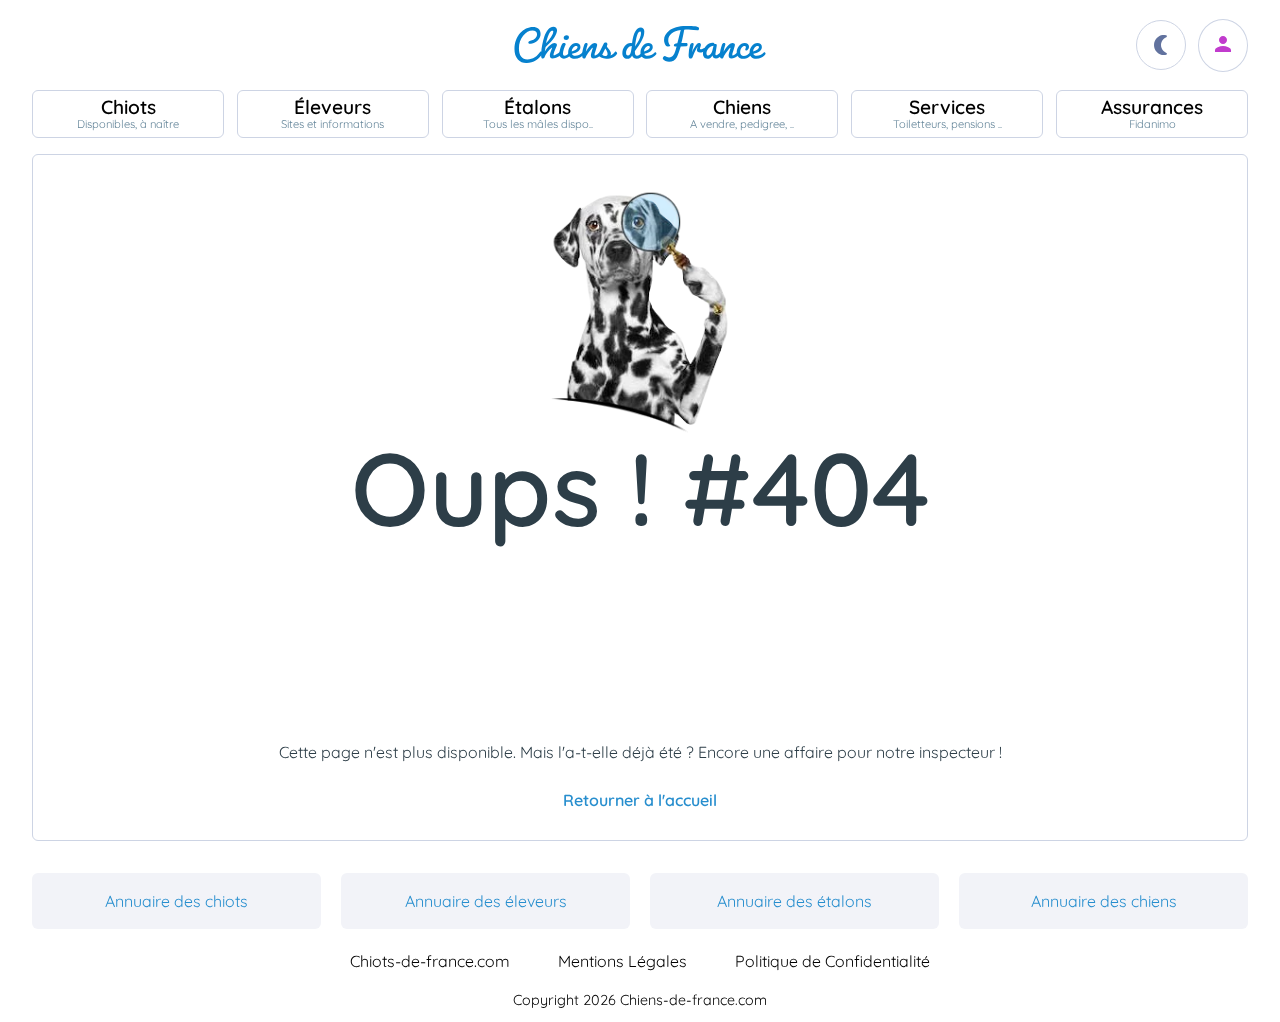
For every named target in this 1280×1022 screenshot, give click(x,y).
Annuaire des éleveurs (486, 901)
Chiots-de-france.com (430, 961)
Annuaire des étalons (794, 901)
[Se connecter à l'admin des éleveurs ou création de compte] (1223, 45)
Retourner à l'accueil (640, 800)
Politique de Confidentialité (832, 961)
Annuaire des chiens (1104, 901)
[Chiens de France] (640, 45)
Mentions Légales (622, 961)
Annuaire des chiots (176, 901)
